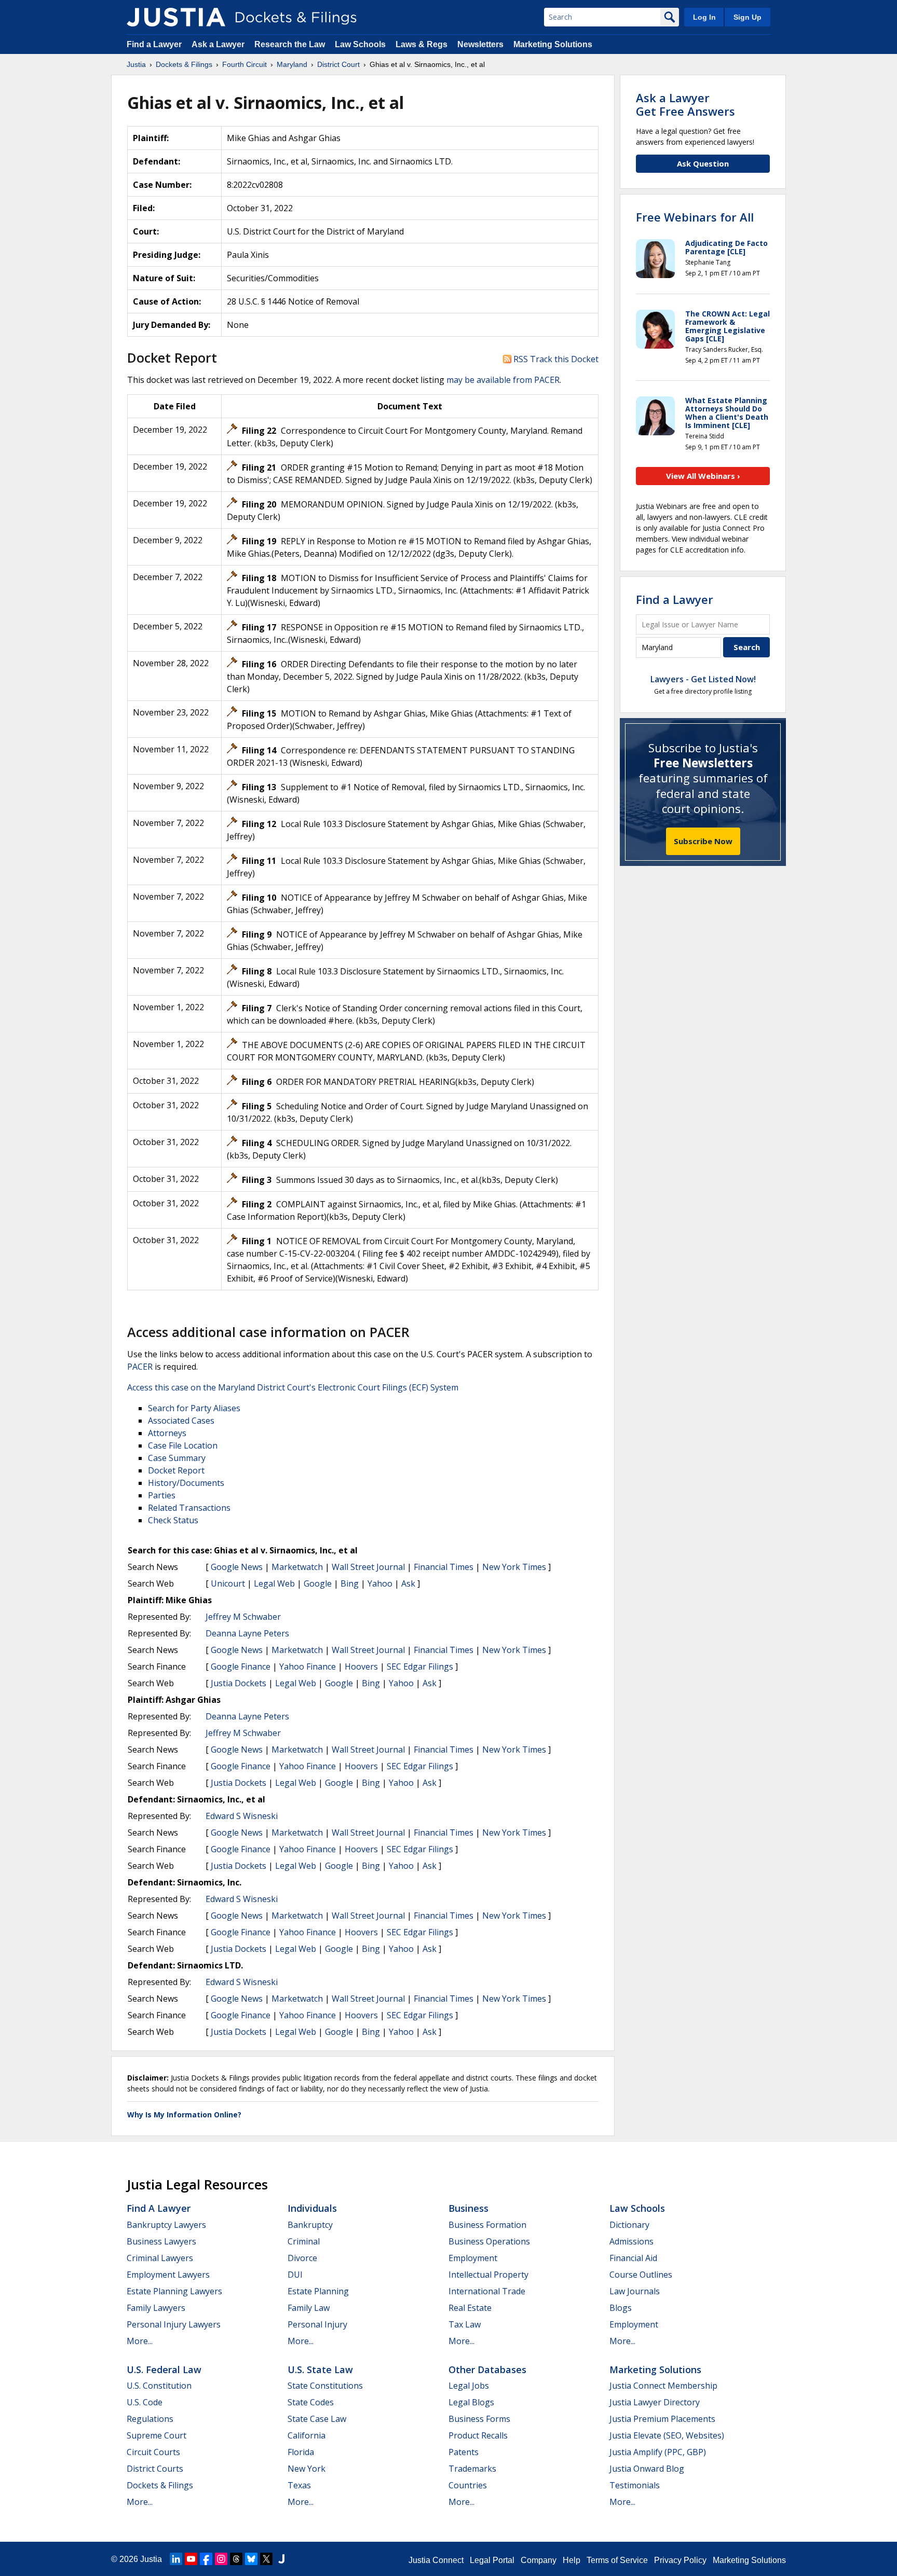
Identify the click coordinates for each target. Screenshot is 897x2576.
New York (307, 2469)
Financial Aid (633, 2258)
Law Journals (635, 2291)
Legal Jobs (469, 2386)
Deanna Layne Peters (247, 1633)
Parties (162, 1495)
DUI (295, 2275)
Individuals (312, 2208)
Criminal (304, 2241)
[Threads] (236, 2559)
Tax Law (465, 2324)
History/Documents (186, 1483)
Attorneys (167, 1433)
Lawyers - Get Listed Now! (703, 679)
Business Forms (479, 2419)
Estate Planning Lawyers (174, 2291)
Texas (299, 2485)
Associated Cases (181, 1421)
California (307, 2435)
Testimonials (635, 2485)
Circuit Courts (153, 2452)
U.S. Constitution (159, 2386)
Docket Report (176, 1470)
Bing (350, 1583)
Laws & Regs (422, 44)
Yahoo (380, 1583)
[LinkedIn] (176, 2559)
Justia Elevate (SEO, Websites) (667, 2435)
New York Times (514, 1567)
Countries (468, 2485)
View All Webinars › (703, 476)
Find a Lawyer (154, 44)
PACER (140, 1367)
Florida (301, 2452)
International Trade (487, 2291)
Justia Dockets (239, 1683)
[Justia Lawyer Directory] (281, 2559)
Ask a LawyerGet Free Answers (685, 104)
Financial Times (444, 1567)
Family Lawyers (156, 2308)
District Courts (155, 2469)
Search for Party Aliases (194, 1408)
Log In (704, 17)
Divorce (302, 2258)
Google (318, 1583)
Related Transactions (189, 1508)
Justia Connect (436, 2560)
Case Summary (177, 1458)
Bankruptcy (310, 2225)
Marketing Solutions (553, 44)
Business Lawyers (161, 2241)
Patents (464, 2452)
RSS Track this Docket (555, 359)
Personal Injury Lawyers (174, 2324)
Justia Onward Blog (647, 2469)
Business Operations (489, 2241)
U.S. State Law (320, 2370)
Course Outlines (641, 2275)
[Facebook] (206, 2559)
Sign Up (747, 17)
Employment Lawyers (168, 2275)
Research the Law (290, 44)
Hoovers (361, 1666)
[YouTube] (191, 2559)
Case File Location (183, 1445)
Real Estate (470, 2308)
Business (468, 2208)
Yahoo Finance (308, 1666)
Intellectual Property (488, 2275)
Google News (237, 1567)
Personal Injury (317, 2324)
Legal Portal (492, 2560)
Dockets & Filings (160, 2485)
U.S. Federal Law (164, 2370)
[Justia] (176, 17)
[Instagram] (221, 2559)
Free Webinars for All (695, 217)
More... (140, 2341)
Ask (408, 1583)
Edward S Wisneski (242, 1816)
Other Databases (487, 2370)
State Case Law (317, 2419)
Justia (151, 2559)
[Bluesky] (251, 2559)
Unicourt (228, 1583)
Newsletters (480, 44)
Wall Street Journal (368, 1567)
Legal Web (274, 1583)
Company (539, 2560)
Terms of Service (617, 2560)
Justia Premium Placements (662, 2419)
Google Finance (241, 1666)
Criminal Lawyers (160, 2258)
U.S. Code (145, 2402)
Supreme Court (157, 2435)
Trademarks (472, 2469)
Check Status (173, 1520)
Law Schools (360, 44)
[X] (266, 2559)
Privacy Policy (680, 2560)
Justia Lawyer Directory (655, 2402)
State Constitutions (325, 2386)
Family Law (309, 2308)
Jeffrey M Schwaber (243, 1617)
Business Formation (487, 2225)
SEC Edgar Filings (420, 1666)
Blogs (621, 2308)
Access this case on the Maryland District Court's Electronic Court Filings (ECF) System (293, 1387)
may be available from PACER (503, 380)
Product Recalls (478, 2435)
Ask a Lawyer (219, 44)
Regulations (150, 2419)
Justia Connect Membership (663, 2386)
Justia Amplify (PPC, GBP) (658, 2452)
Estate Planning (318, 2291)
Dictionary (629, 2225)
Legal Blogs (471, 2402)
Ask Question (703, 163)
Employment (473, 2258)
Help (572, 2560)
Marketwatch (297, 1567)
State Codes (311, 2402)
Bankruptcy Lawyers (166, 2225)
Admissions (631, 2241)
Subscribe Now (703, 841)
